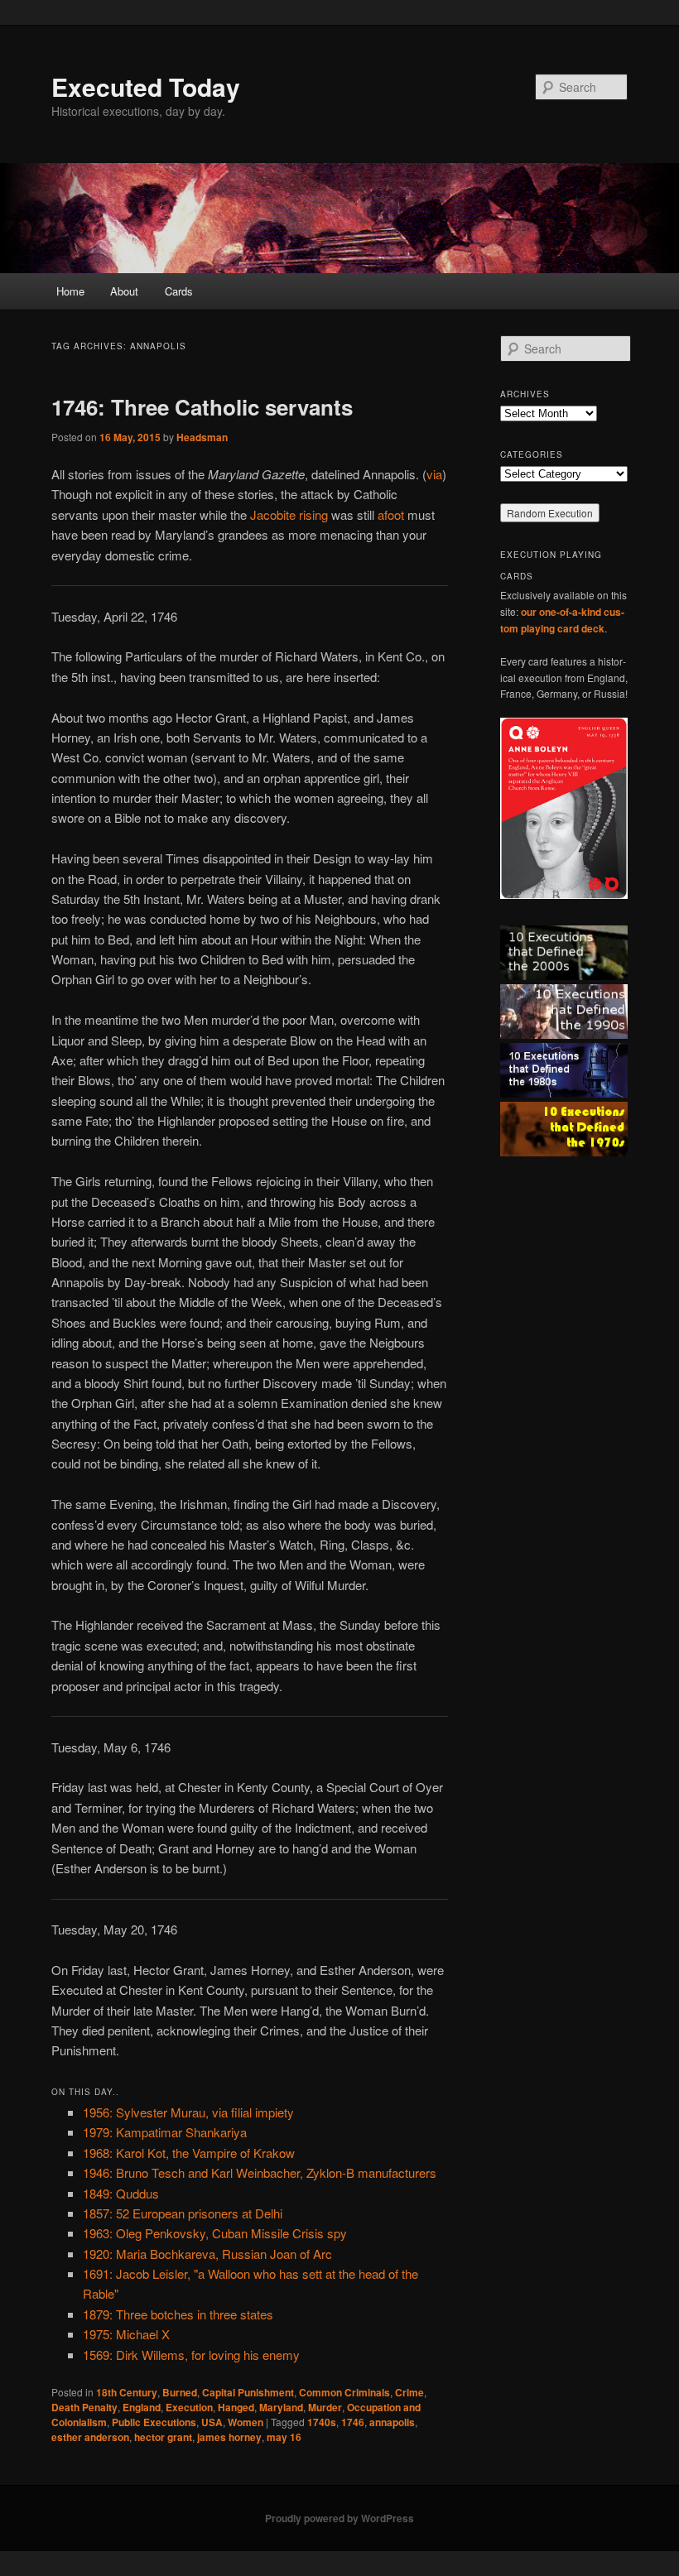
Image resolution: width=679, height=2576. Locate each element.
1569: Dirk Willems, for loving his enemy (191, 2355)
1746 (353, 2422)
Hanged (236, 2407)
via (434, 474)
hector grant (163, 2437)
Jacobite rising (289, 514)
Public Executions (154, 2422)
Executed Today (146, 87)
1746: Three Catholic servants (202, 407)
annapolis (392, 2422)
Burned (180, 2392)
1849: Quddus (121, 2193)
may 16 (284, 2437)
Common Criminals (344, 2392)
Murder (325, 2407)
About (124, 291)
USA (212, 2422)
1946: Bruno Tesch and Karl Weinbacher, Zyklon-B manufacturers (260, 2172)
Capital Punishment (248, 2392)
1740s (322, 2422)
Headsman (202, 437)
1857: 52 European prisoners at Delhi (183, 2213)
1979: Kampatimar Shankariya (165, 2132)
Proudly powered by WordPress (339, 2518)
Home (70, 291)
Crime (409, 2392)
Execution (189, 2407)
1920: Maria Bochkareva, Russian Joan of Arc (207, 2254)
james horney (229, 2437)
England (142, 2407)
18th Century (127, 2392)
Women (246, 2422)
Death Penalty (84, 2407)
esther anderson (90, 2437)
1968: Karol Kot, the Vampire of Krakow (189, 2153)
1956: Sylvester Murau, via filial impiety (188, 2112)
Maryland (281, 2407)
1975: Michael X (126, 2334)
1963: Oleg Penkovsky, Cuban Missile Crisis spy (215, 2233)
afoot (391, 514)
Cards (179, 291)
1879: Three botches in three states (178, 2314)
